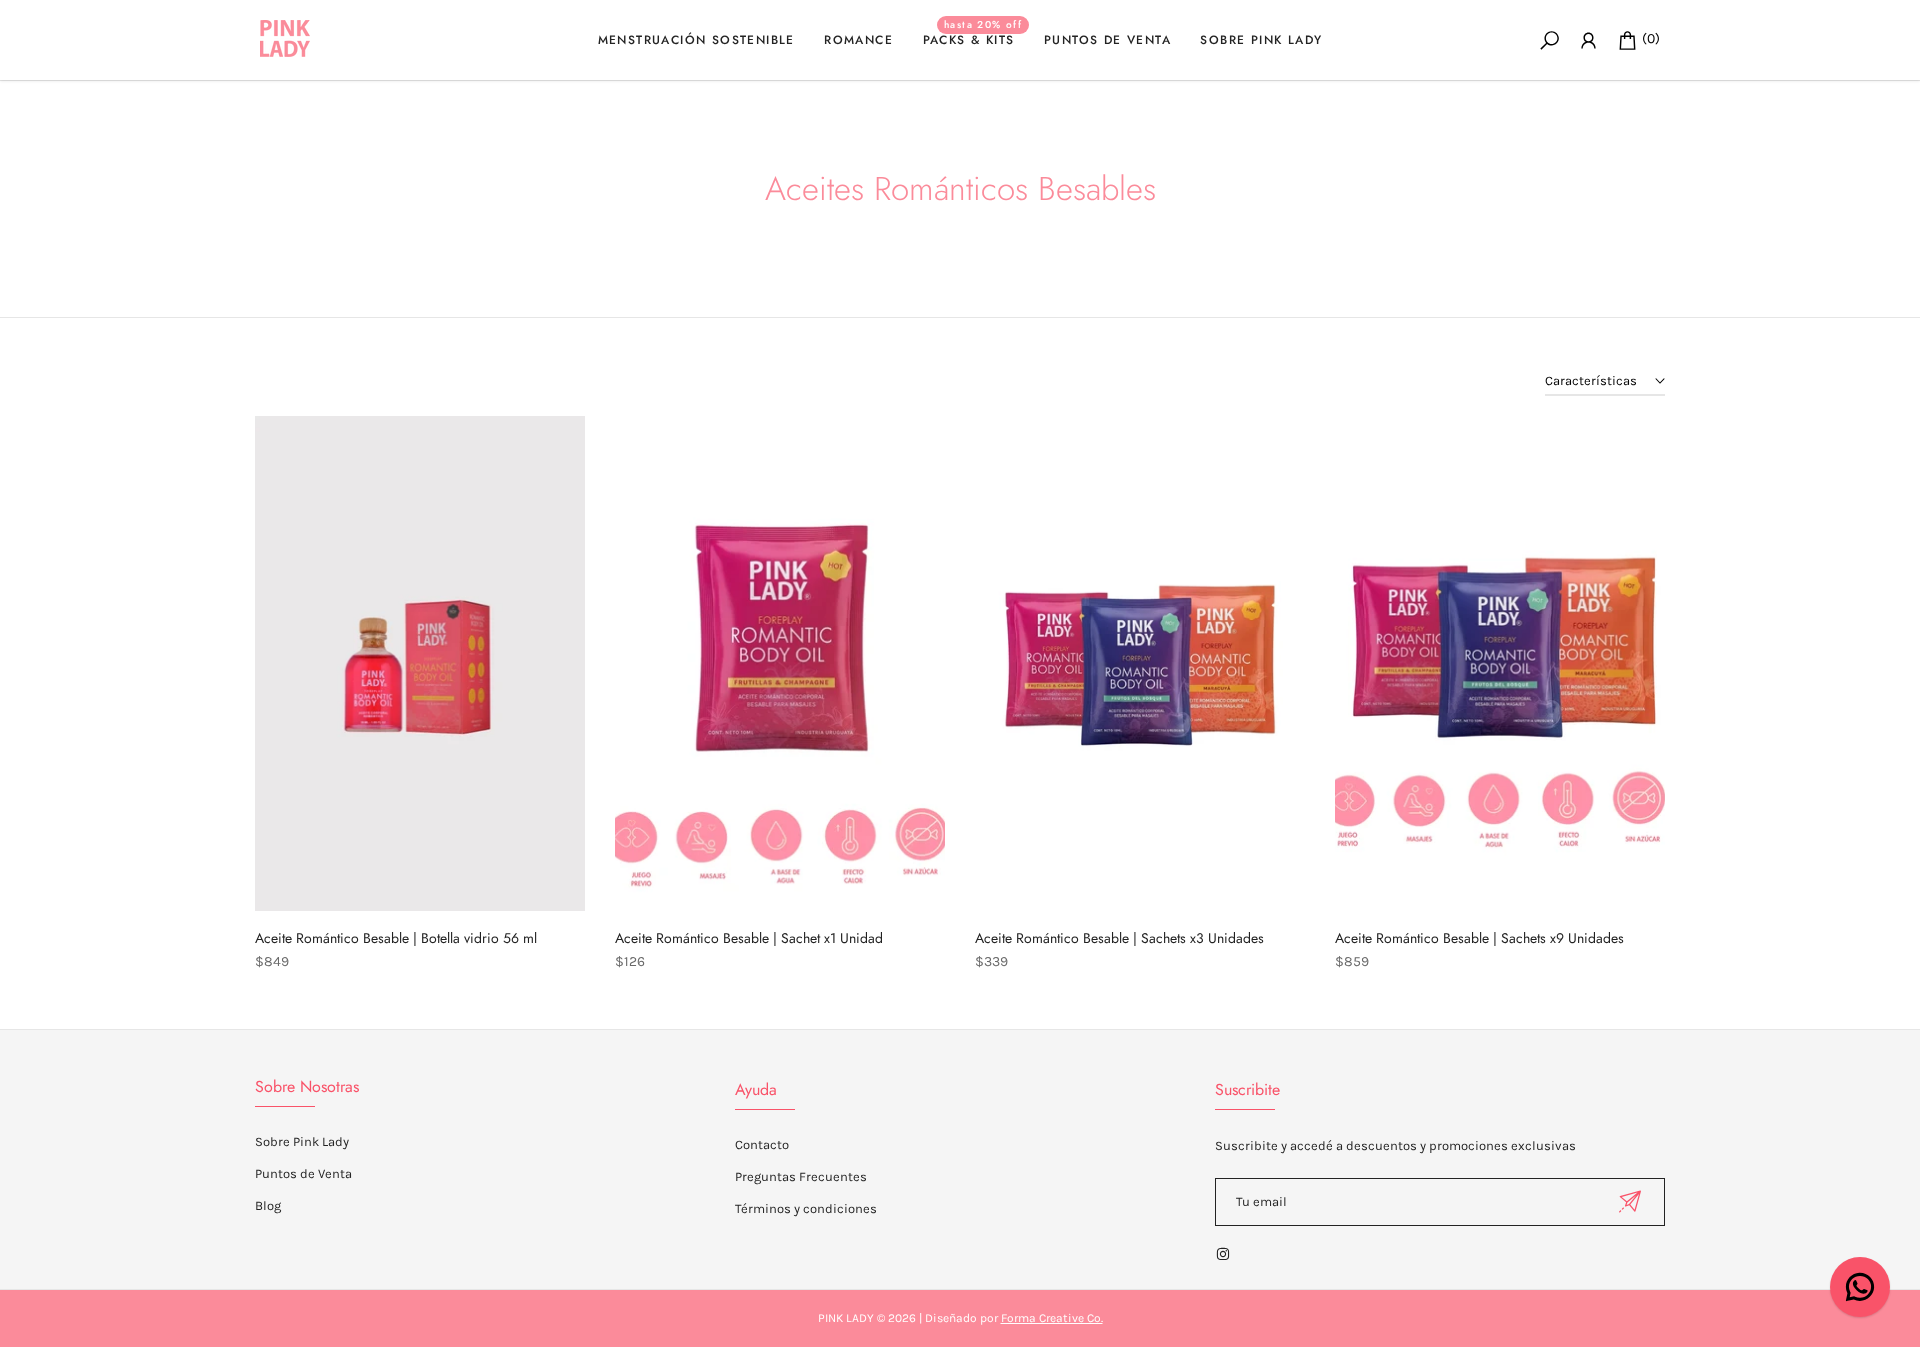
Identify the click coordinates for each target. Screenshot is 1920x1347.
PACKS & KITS (973, 39)
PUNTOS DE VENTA (1107, 40)
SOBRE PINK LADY (1261, 40)
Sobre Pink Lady (302, 1141)
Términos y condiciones (806, 1208)
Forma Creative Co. (1052, 1318)
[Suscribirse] (1630, 1201)
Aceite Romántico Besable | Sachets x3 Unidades (1119, 938)
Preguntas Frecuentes (801, 1176)
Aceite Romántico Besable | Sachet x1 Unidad (749, 938)
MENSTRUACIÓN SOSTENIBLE (696, 40)
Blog (268, 1205)
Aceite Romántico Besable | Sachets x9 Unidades (1479, 938)
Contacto (762, 1144)
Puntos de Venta (303, 1173)
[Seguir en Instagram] (1223, 1254)
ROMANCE (858, 40)
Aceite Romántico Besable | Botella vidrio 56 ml (396, 938)
